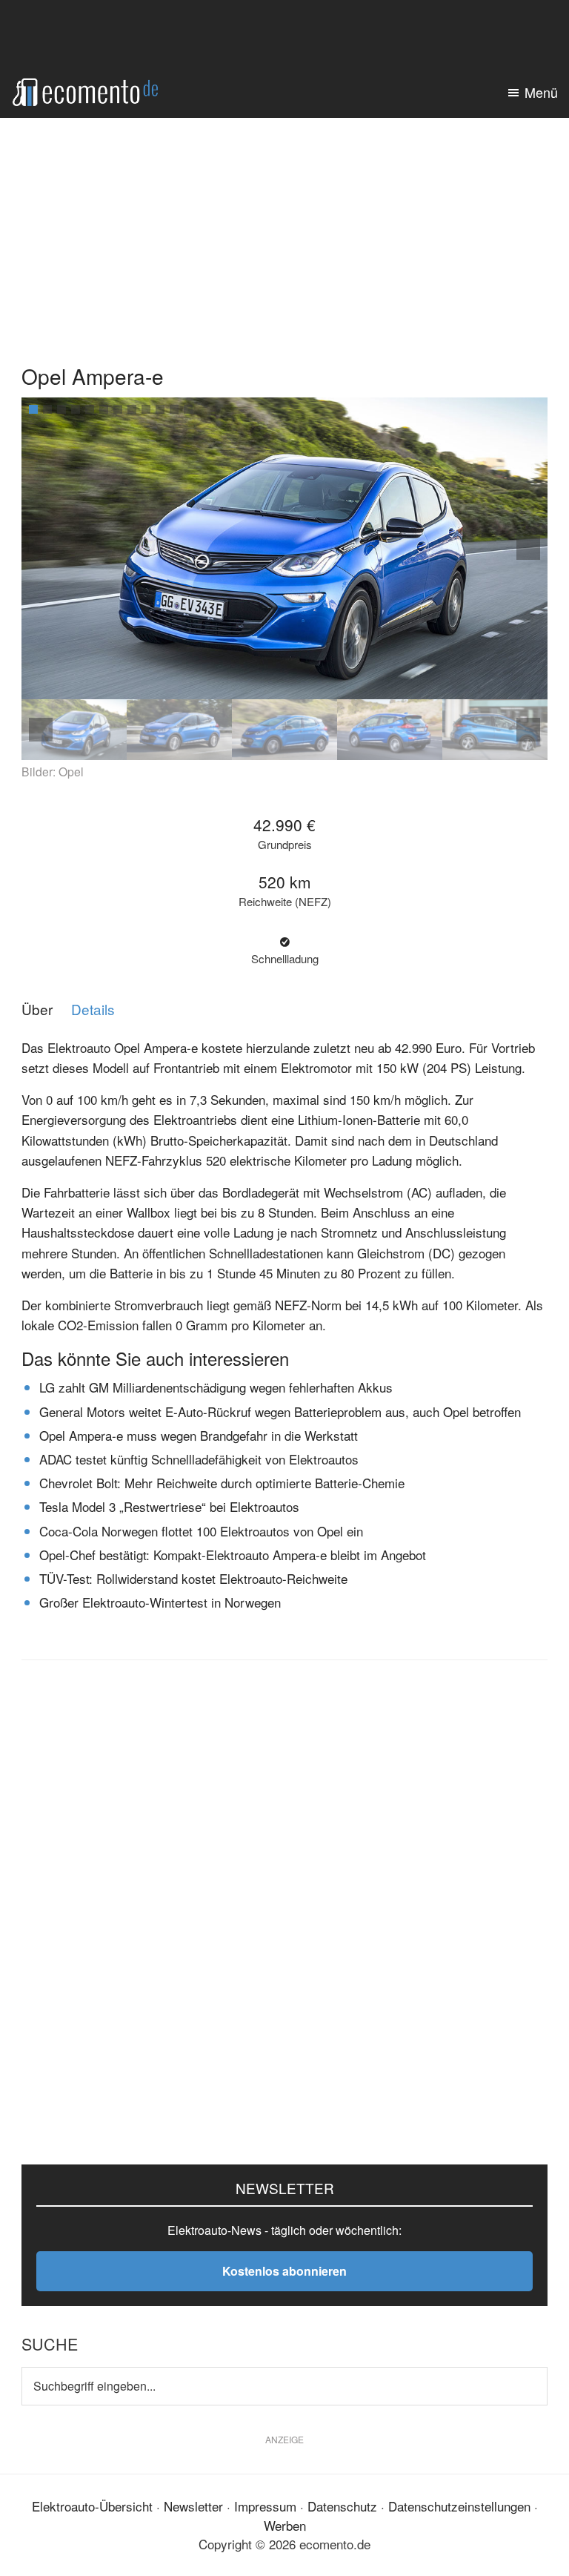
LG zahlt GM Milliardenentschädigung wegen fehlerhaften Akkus (216, 1387)
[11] (174, 409)
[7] (118, 409)
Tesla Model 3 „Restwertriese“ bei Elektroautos (169, 1506)
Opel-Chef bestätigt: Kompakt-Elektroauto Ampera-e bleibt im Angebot (233, 1555)
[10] (160, 409)
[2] (47, 409)
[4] (76, 409)
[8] (132, 409)
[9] (146, 409)
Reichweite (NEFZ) (285, 902)
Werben (285, 2525)
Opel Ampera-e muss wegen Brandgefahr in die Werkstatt (199, 1435)
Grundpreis (285, 845)
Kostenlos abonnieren (284, 2271)
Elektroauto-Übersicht (92, 2506)
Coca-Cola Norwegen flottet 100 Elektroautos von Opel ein (201, 1531)
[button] (528, 548)
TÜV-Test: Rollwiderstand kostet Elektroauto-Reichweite (193, 1578)
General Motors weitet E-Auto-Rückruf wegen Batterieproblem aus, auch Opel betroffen (280, 1411)
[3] (61, 409)
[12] (188, 409)
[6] (104, 409)
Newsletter (193, 2506)
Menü (541, 92)
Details (93, 1010)
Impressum (265, 2506)
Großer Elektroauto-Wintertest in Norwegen (160, 1602)
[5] (90, 409)
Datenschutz (342, 2506)
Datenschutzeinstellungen (459, 2506)
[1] (33, 409)
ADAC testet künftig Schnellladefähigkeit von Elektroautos (199, 1459)
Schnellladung (285, 959)
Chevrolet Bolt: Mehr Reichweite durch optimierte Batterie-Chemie (222, 1483)
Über (37, 1010)
